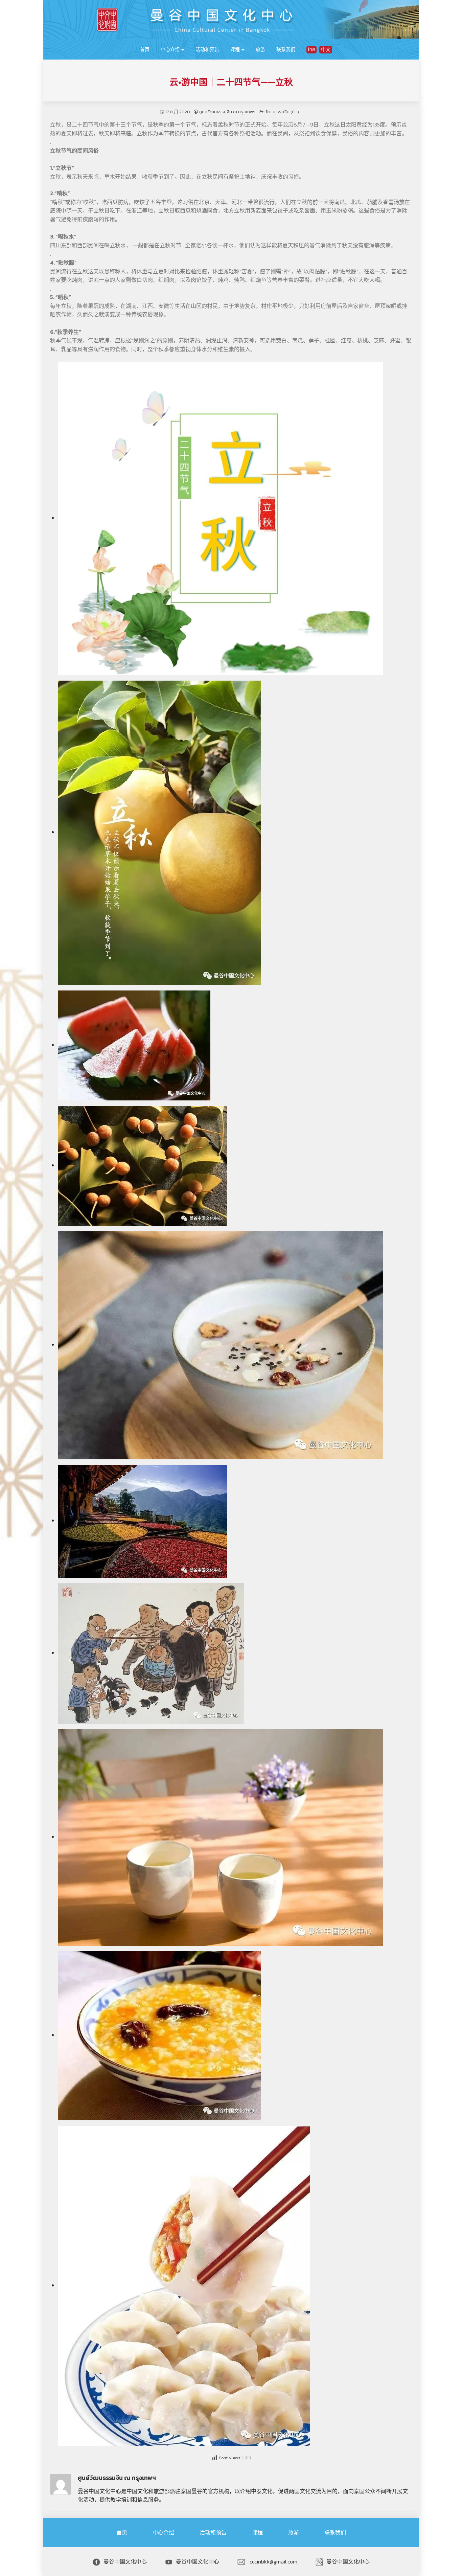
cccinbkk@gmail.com (273, 2561)
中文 (326, 50)
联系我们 (286, 50)
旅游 (260, 50)
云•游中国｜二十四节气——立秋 (231, 82)
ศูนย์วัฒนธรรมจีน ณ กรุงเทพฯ (227, 112)
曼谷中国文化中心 (125, 2561)
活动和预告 (207, 50)
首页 (145, 50)
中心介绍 (170, 50)
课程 (235, 50)
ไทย (311, 50)
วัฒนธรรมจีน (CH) (282, 112)
